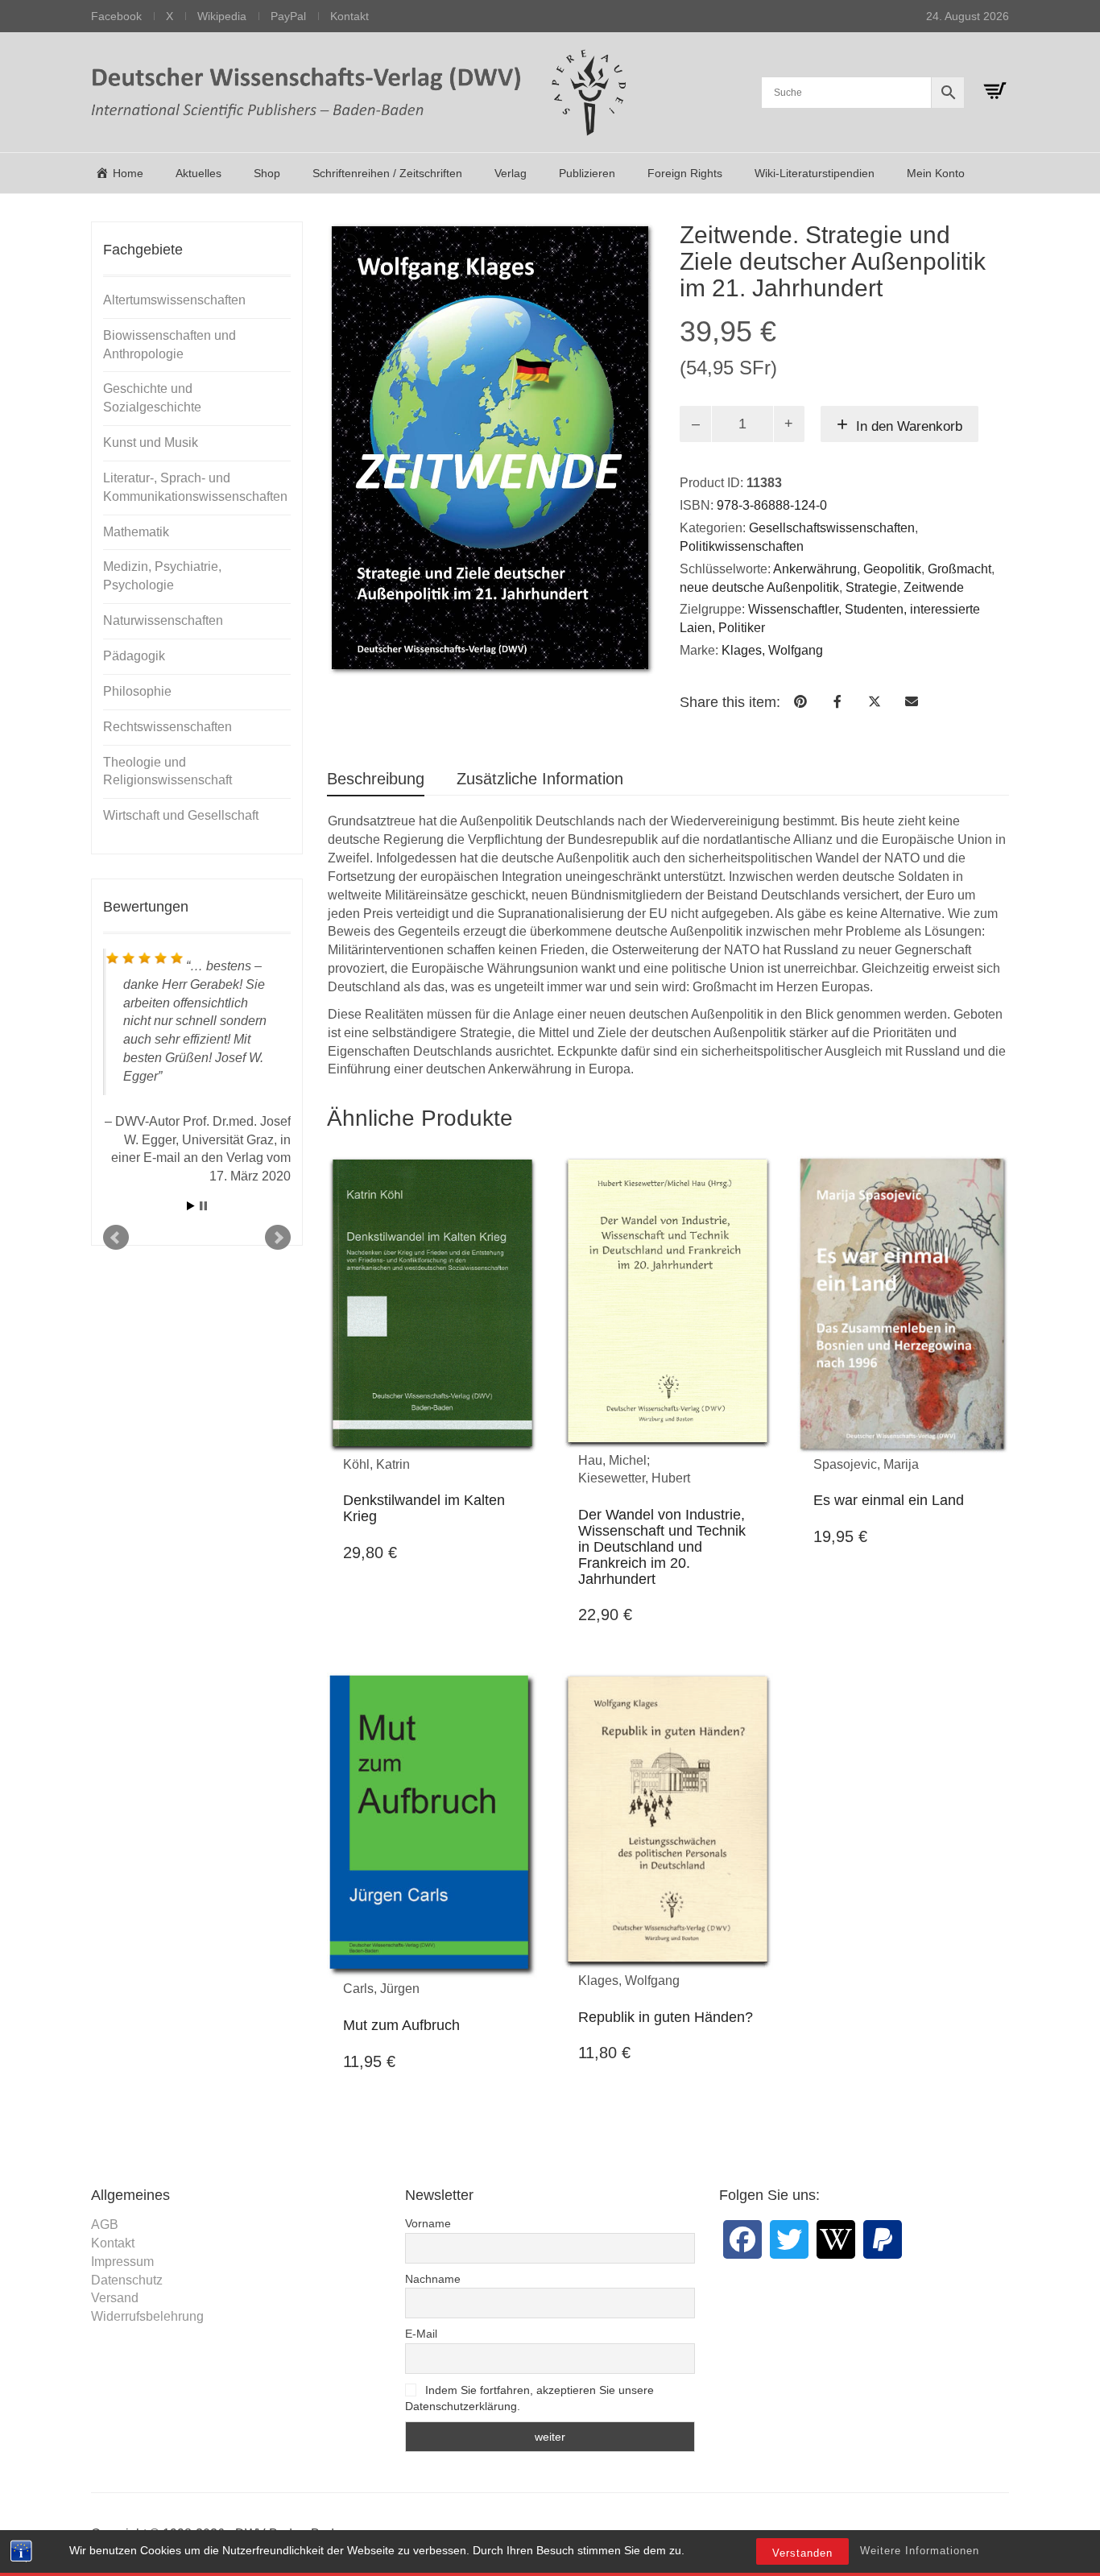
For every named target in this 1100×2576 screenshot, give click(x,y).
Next (278, 1450)
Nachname (433, 2279)
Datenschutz (127, 2280)
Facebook (116, 16)
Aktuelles (198, 173)
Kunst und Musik (151, 442)
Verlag (511, 173)
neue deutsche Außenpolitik (759, 587)
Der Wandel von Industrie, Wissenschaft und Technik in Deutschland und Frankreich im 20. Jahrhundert (662, 1546)
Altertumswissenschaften (174, 300)
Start (191, 1418)
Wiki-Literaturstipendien (815, 173)
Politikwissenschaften (742, 546)
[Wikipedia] (836, 2239)
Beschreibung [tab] (376, 779)
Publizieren (587, 173)
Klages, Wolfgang (772, 650)
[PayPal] (883, 2239)
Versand (115, 2298)
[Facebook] (742, 2239)
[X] (789, 2239)
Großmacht (959, 569)
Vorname (428, 2223)
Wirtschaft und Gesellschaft (181, 815)
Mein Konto (936, 173)
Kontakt (349, 16)
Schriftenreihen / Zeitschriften (387, 173)
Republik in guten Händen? (666, 2017)
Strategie (871, 587)
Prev (116, 1450)
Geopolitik (892, 569)
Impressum (122, 2262)
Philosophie (137, 691)
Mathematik (136, 532)
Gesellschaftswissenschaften (832, 528)
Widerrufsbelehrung (147, 2316)
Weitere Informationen (920, 2551)
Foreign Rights (685, 173)
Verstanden (802, 2553)
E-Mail (421, 2334)
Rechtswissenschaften (167, 727)
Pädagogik (134, 656)
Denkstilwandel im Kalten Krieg (424, 1508)
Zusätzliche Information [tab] (540, 779)
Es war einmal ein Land (889, 1500)
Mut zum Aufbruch (401, 2025)
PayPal (288, 16)
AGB (105, 2225)
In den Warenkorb (909, 426)
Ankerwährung (815, 569)
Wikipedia (222, 16)
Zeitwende (934, 587)
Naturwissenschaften (163, 620)
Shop (267, 173)
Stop (203, 1418)
